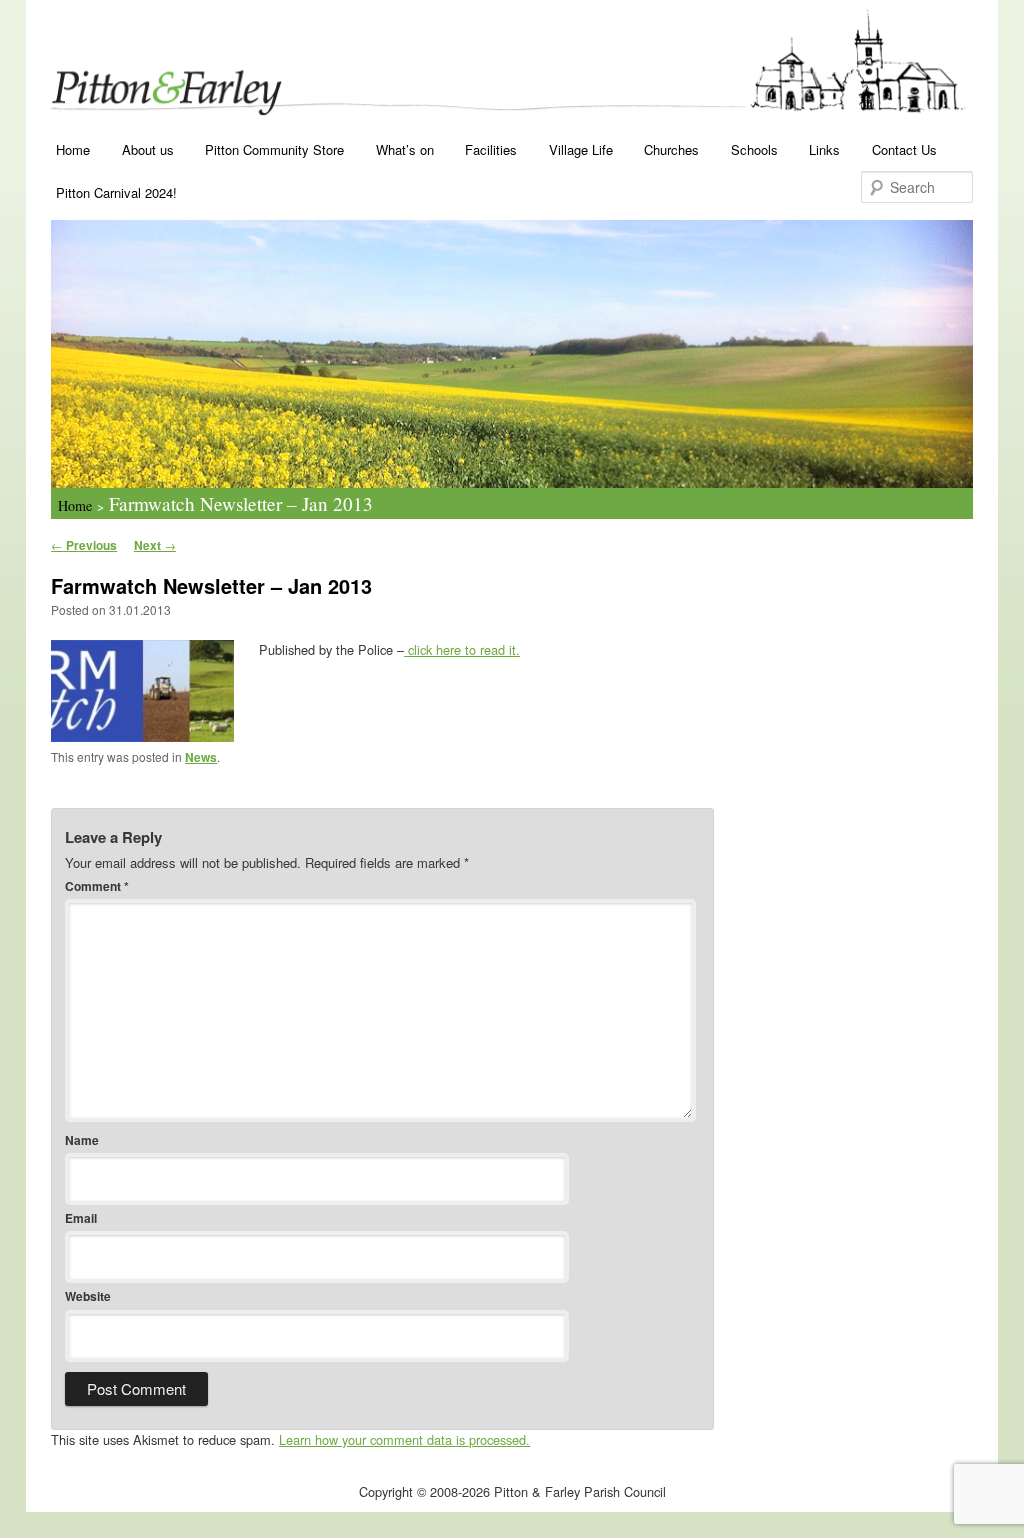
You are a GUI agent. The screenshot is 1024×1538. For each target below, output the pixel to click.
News (201, 757)
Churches (671, 149)
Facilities (491, 149)
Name (82, 1140)
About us (148, 149)
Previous (84, 545)
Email (81, 1218)
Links (824, 149)
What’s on (405, 149)
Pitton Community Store (274, 149)
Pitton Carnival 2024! (116, 192)
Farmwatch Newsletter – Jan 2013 (241, 503)
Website (88, 1296)
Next (155, 545)
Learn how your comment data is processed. (404, 1439)
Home (73, 149)
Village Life (581, 149)
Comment (97, 886)
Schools (754, 149)
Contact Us (904, 149)
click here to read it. (462, 649)
